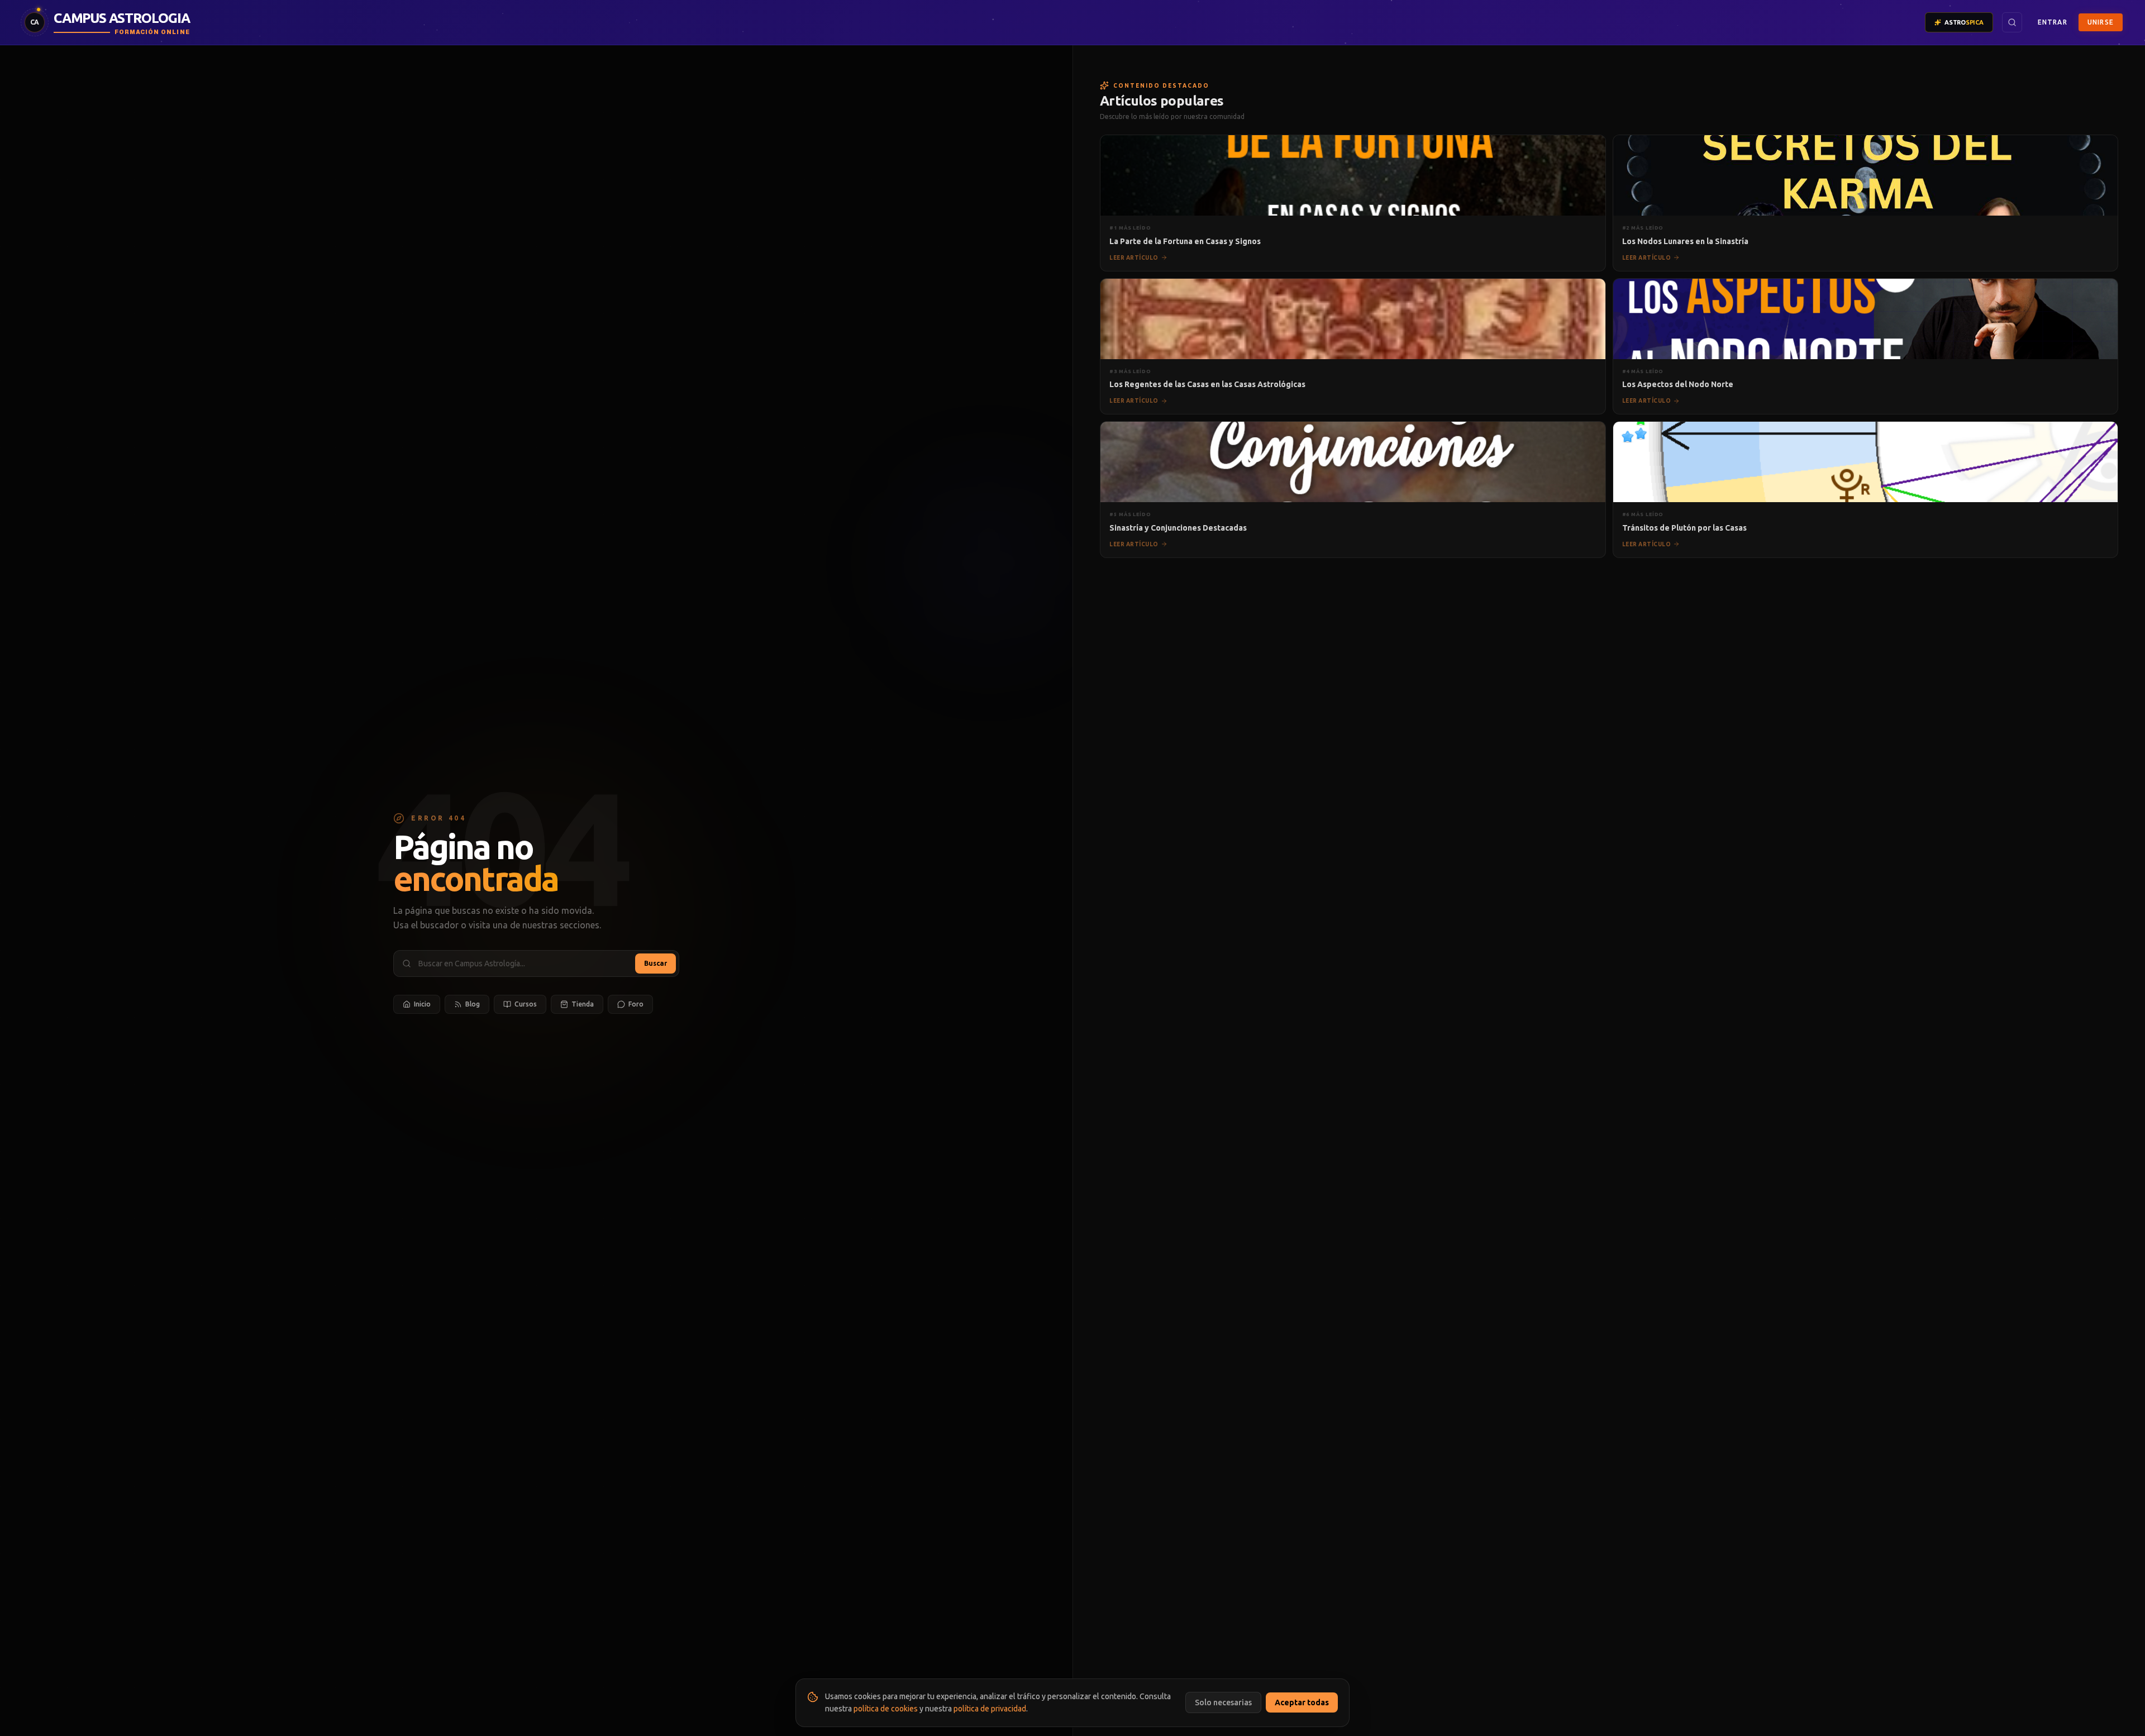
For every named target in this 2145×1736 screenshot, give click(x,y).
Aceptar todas (1302, 1702)
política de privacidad (990, 1709)
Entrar (2053, 22)
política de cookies (886, 1709)
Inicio (422, 1004)
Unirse (2101, 22)
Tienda (583, 1004)
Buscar (656, 963)
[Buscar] (2012, 22)
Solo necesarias (1223, 1702)
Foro (636, 1004)
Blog (473, 1004)
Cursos (526, 1004)
